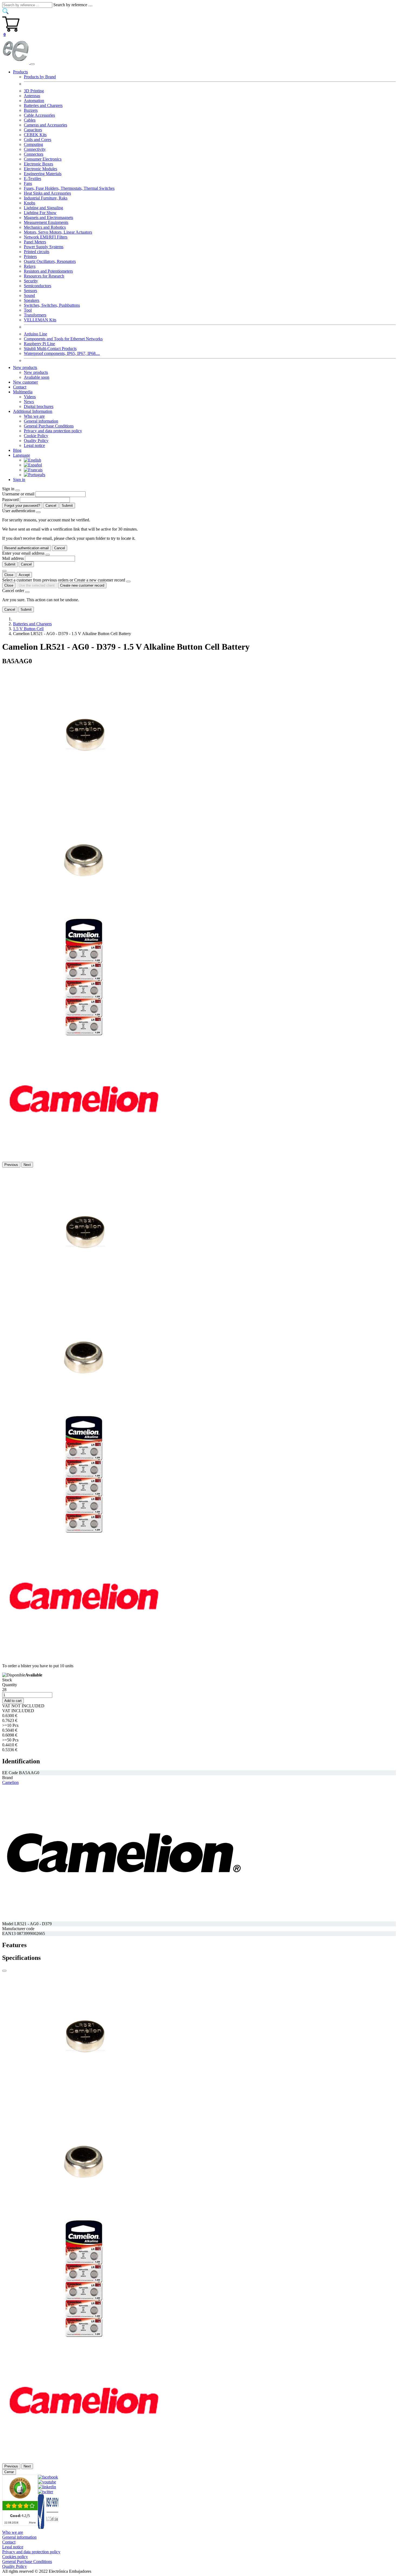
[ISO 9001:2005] (48, 2527)
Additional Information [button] (33, 411)
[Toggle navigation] (32, 64)
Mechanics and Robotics (45, 227)
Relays (30, 266)
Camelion (10, 1782)
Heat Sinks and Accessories (47, 193)
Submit (67, 506)
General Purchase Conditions (49, 426)
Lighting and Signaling (43, 208)
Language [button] (22, 455)
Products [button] (20, 72)
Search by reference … (73, 5)
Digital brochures (39, 406)
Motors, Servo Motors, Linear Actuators (58, 232)
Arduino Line (35, 334)
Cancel (51, 506)
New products (36, 372)
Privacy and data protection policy (53, 431)
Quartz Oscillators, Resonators (50, 261)
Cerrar (9, 2472)
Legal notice (34, 445)
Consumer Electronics (43, 159)
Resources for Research (44, 276)
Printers (30, 256)
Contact (20, 387)
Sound (29, 295)
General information (41, 421)
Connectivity (35, 149)
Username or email (18, 494)
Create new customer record (82, 585)
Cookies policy (15, 2557)
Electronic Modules (40, 169)
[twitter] (45, 2492)
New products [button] (25, 367)
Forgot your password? (22, 506)
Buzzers (31, 110)
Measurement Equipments (46, 222)
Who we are (34, 416)
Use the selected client (37, 585)
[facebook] (48, 2477)
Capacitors (33, 130)
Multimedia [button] (23, 392)
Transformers (35, 315)
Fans (28, 183)
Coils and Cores (37, 140)
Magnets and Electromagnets (48, 218)
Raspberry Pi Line (39, 344)
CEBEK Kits (35, 135)
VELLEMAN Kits (40, 320)
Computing (33, 144)
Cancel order (13, 591)
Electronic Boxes (38, 164)
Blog (17, 450)
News (29, 402)
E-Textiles (32, 179)
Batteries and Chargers (43, 105)
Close (9, 575)
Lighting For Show (40, 213)
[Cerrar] (4, 1971)
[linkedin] (47, 2487)
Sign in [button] (19, 480)
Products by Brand (40, 77)
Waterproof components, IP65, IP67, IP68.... (62, 353)
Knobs (30, 203)
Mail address (13, 558)
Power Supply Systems (44, 247)
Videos (30, 397)
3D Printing (34, 91)
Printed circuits (37, 252)
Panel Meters (35, 242)
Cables (30, 120)
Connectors (34, 154)
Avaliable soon (37, 377)
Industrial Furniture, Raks (46, 198)
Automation (34, 101)
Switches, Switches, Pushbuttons (52, 305)
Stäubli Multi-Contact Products (50, 349)
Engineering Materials (43, 174)
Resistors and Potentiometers (48, 271)
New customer (25, 382)
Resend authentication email (27, 548)
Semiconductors (37, 286)
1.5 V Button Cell (28, 629)
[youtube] (47, 2482)
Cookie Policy (36, 436)
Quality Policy (36, 441)
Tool (28, 310)
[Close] (18, 490)
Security (31, 281)
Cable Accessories (39, 115)
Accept (24, 575)
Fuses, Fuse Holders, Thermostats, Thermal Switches (69, 188)
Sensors (30, 291)
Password (10, 500)
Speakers (32, 300)
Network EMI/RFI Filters (46, 237)
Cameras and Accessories (45, 125)
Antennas (32, 96)
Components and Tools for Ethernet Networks (63, 339)
